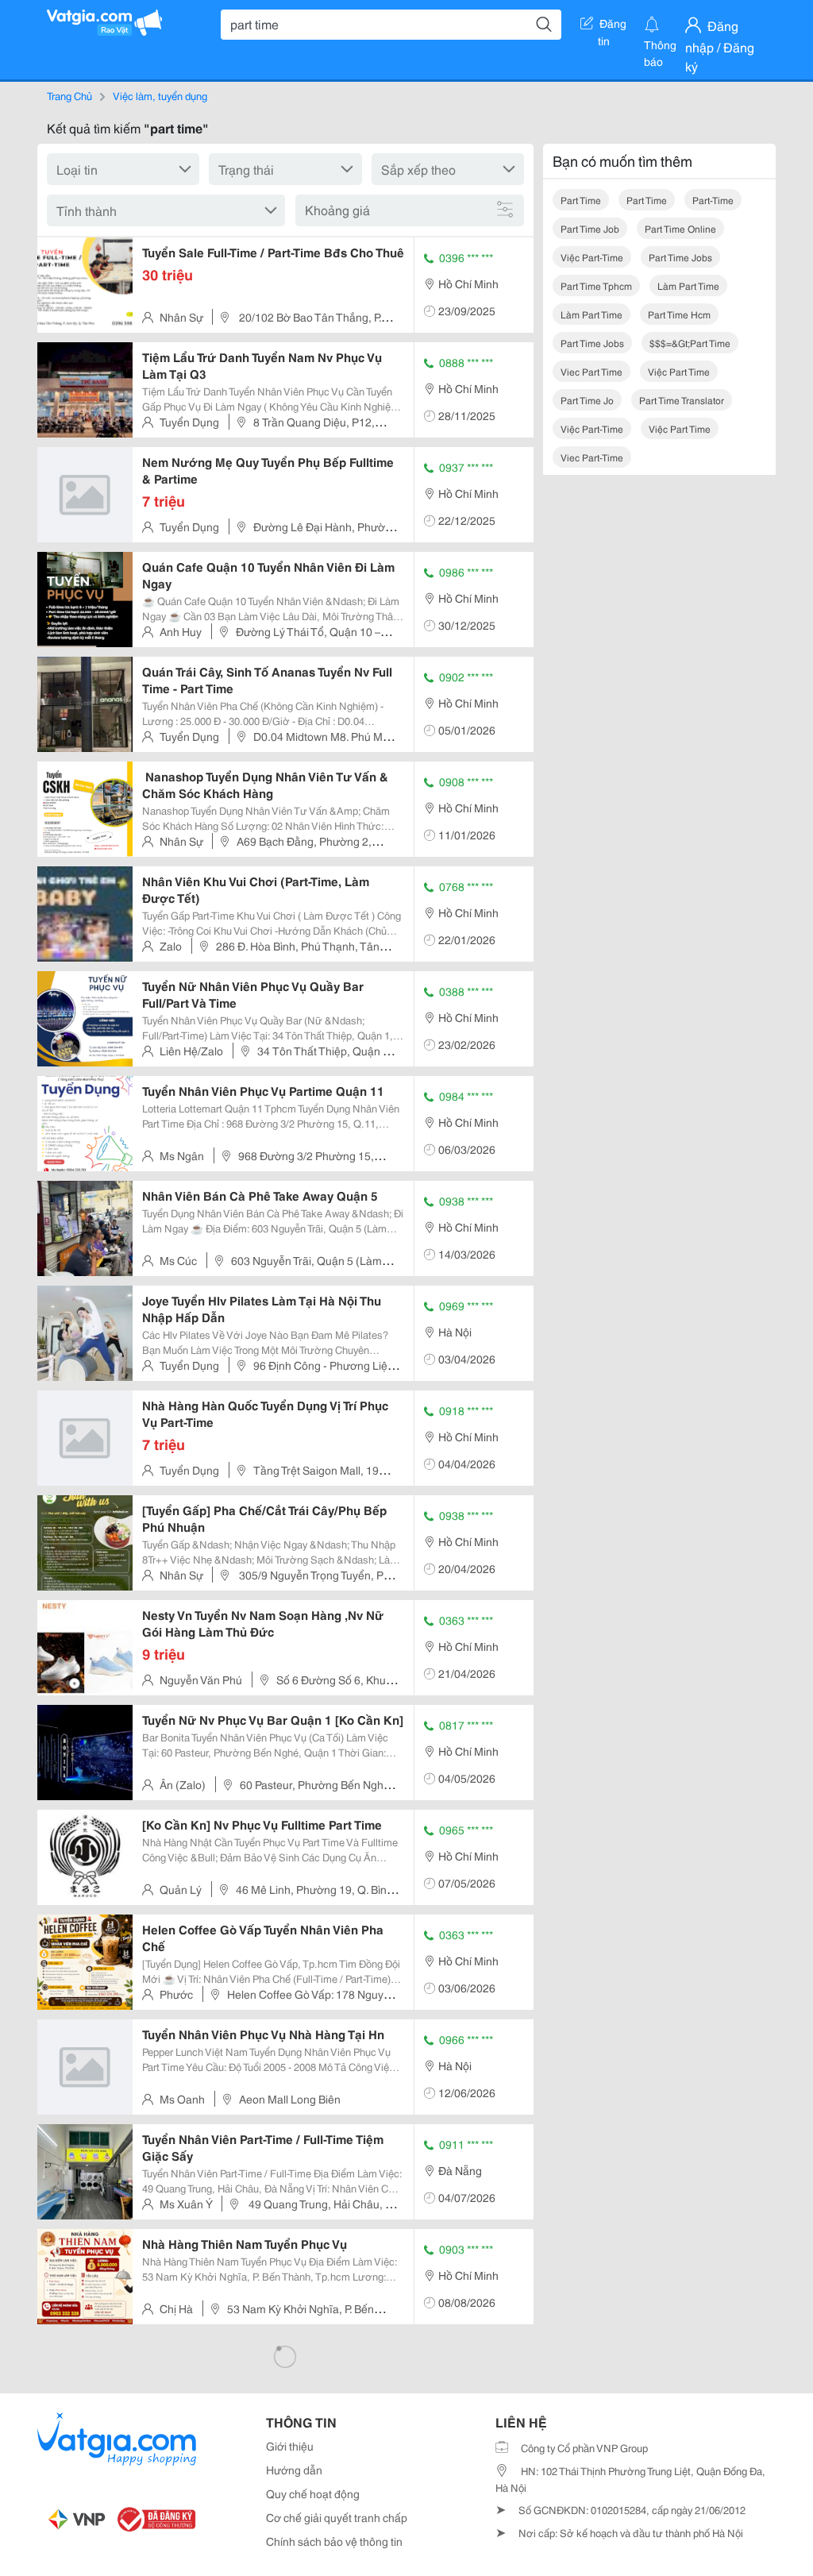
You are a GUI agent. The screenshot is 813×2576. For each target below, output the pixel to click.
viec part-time (592, 457)
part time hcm (679, 314)
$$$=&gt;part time (690, 343)
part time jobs (680, 257)
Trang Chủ (69, 95)
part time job (590, 228)
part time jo (587, 400)
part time (581, 200)
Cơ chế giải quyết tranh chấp (337, 2517)
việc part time (679, 371)
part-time (713, 200)
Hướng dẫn (294, 2470)
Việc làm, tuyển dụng (160, 95)
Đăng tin (613, 26)
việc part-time (592, 257)
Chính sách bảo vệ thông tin (334, 2541)
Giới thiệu (290, 2446)
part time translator (682, 400)
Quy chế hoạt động (313, 2493)
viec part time (591, 371)
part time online (680, 228)
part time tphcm (596, 285)
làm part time (688, 285)
